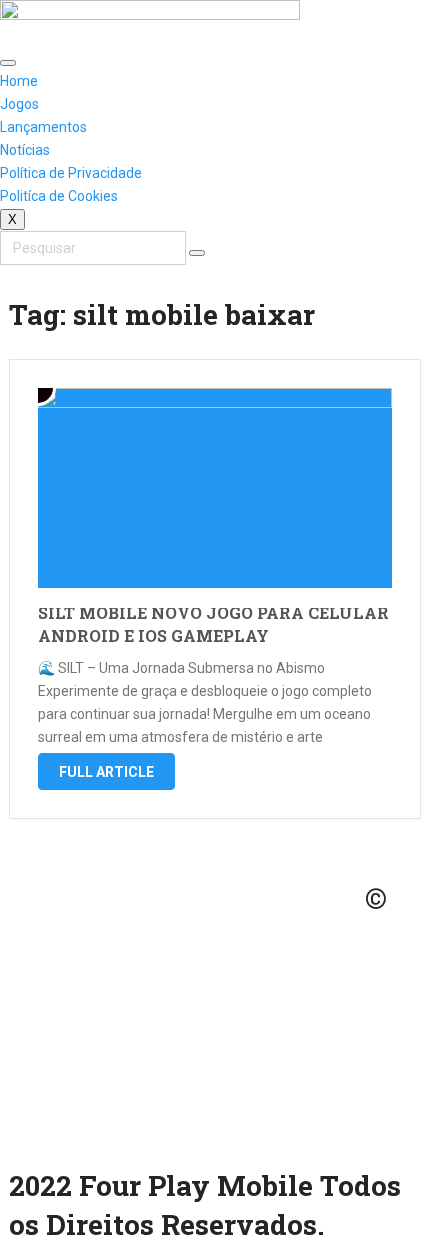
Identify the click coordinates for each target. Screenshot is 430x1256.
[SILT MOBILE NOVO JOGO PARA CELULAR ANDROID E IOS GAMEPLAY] (215, 488)
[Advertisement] (215, 1004)
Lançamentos (43, 127)
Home (19, 81)
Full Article (106, 772)
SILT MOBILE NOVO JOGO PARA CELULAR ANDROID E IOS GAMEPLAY (213, 623)
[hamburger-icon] (8, 63)
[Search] (197, 253)
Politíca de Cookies (59, 196)
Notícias (25, 150)
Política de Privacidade (71, 173)
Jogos (19, 104)
